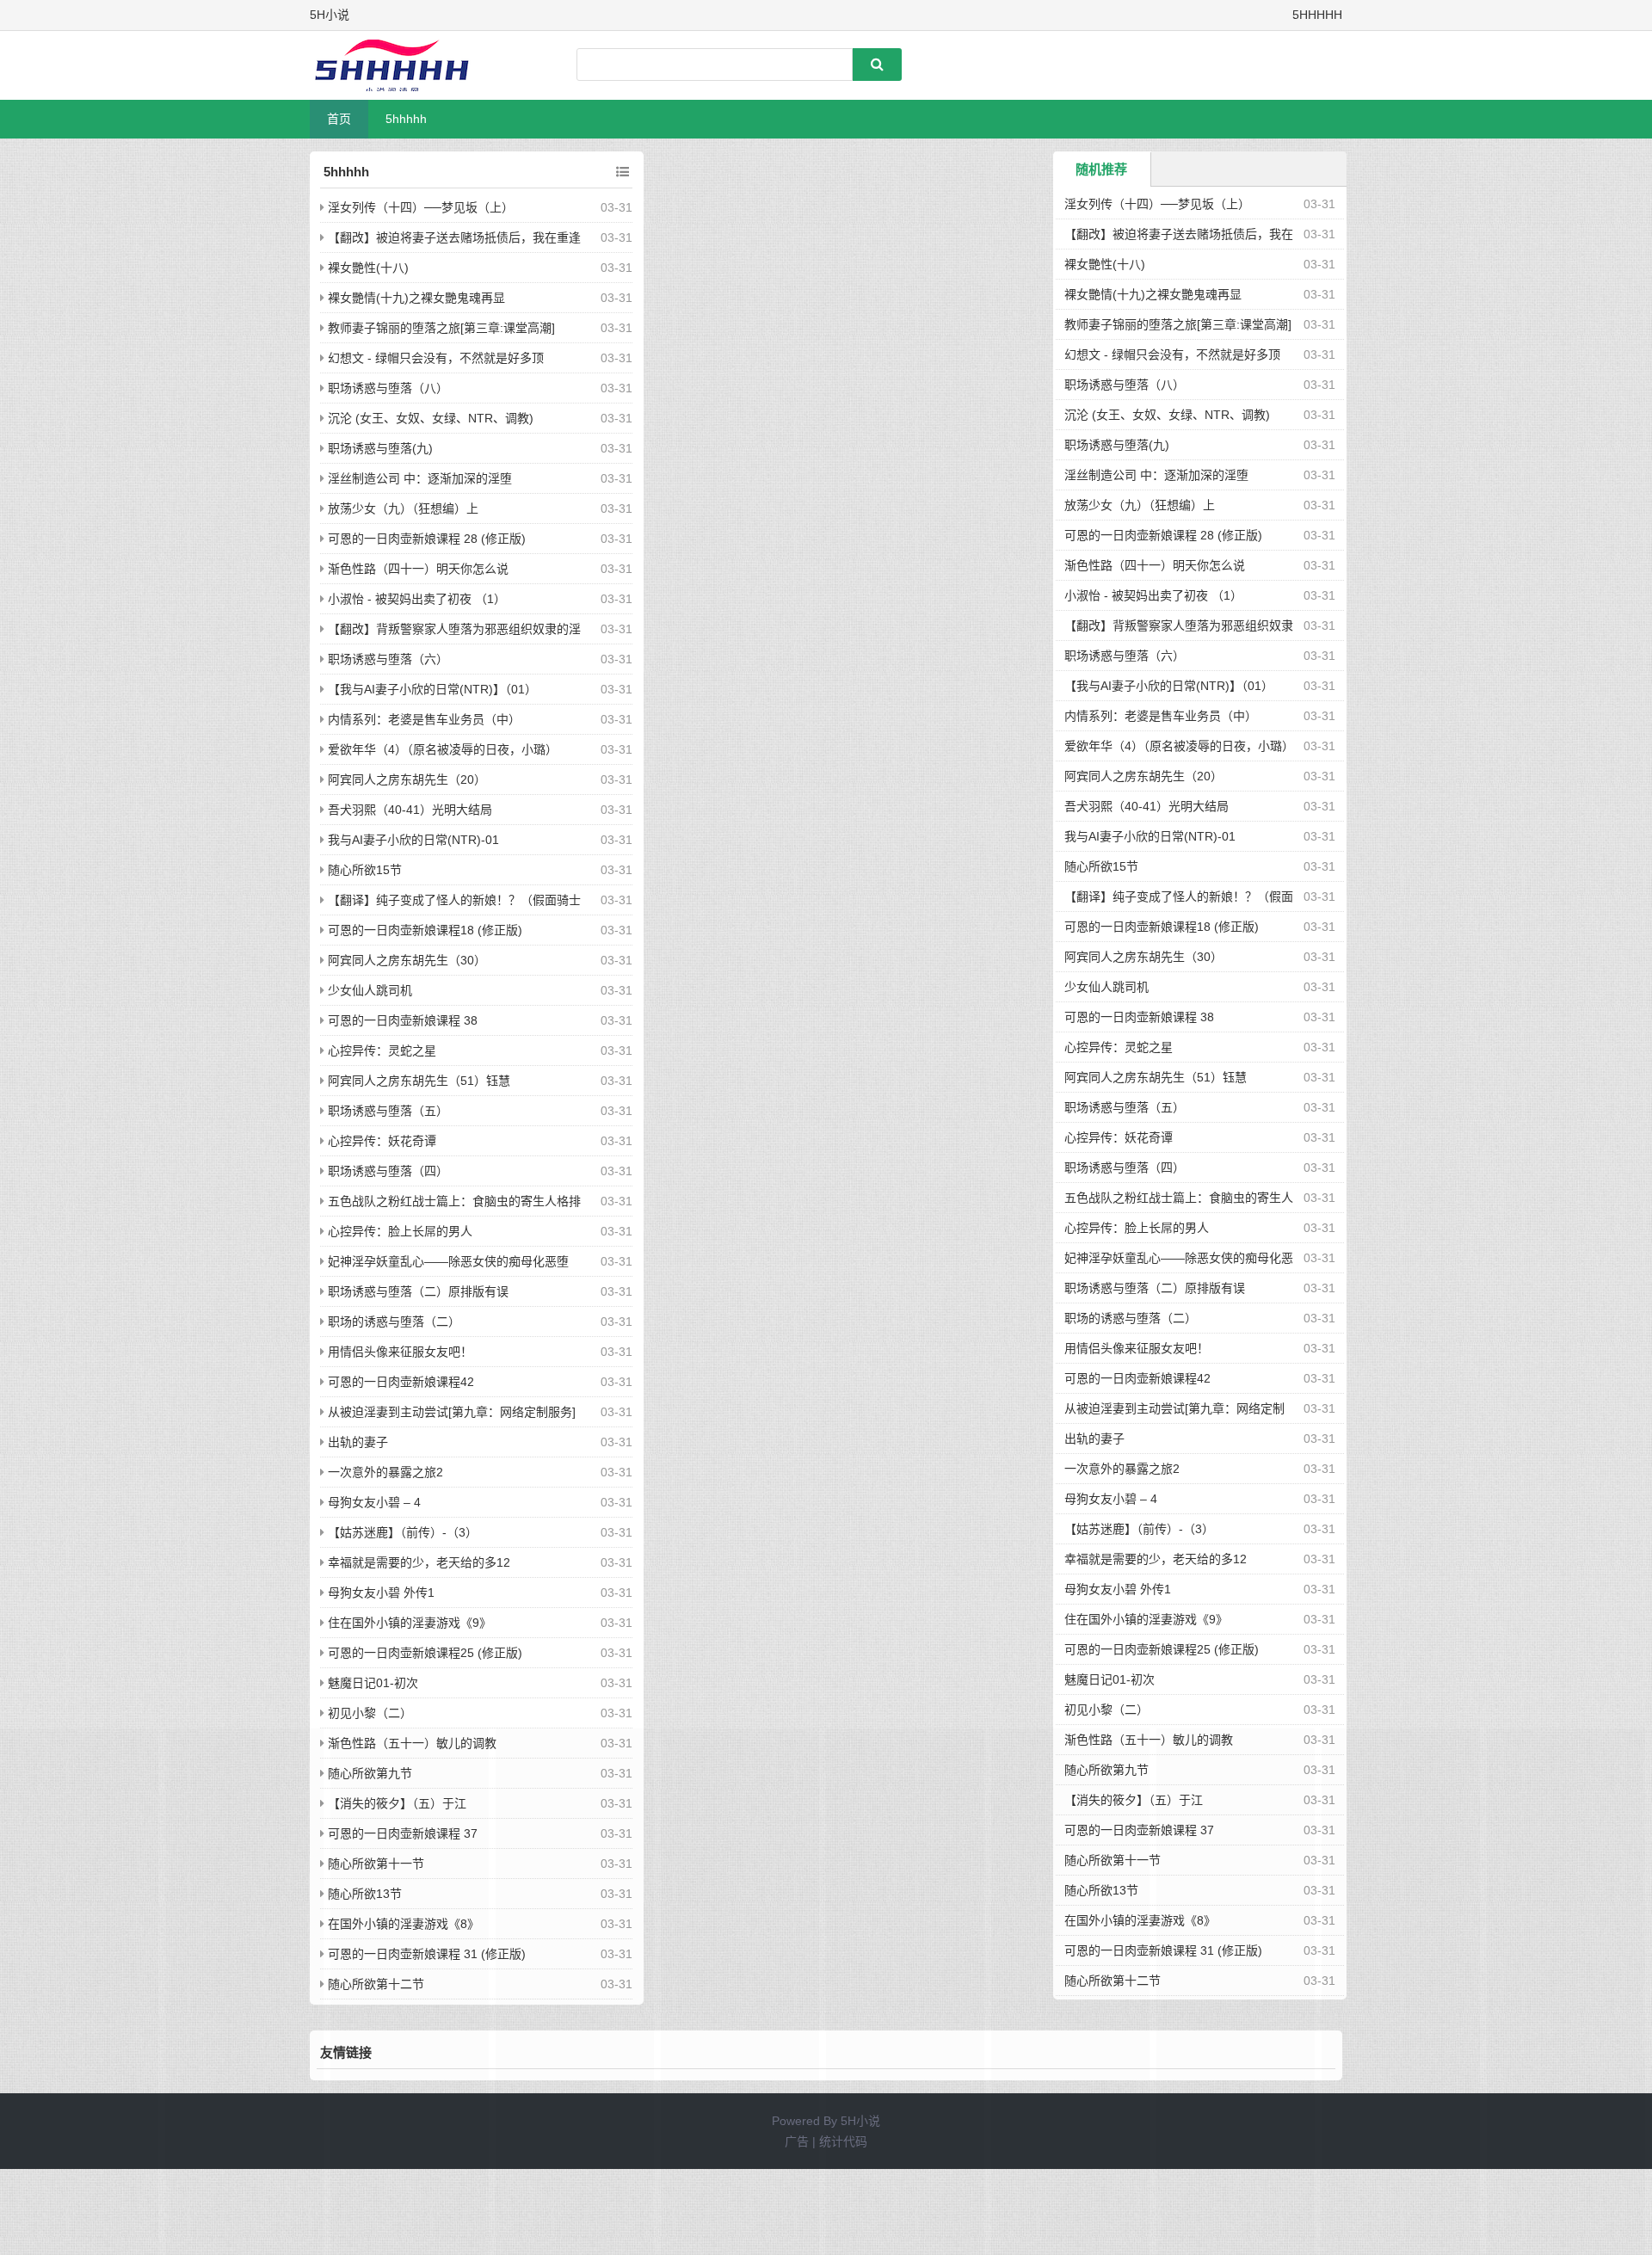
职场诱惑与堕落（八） (388, 388)
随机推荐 (1101, 169)
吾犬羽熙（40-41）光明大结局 (410, 810)
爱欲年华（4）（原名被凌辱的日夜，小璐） (443, 749)
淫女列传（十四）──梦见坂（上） (421, 207)
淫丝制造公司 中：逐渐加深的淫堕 (420, 478)
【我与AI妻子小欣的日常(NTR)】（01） (432, 689)
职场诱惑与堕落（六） (388, 659)
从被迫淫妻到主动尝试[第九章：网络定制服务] (452, 1412)
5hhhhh (406, 119)
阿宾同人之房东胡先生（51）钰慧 (419, 1081)
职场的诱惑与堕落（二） (394, 1322)
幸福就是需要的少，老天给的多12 (419, 1562)
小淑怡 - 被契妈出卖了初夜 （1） (417, 599)
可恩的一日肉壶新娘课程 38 (403, 1020)
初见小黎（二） (370, 1713)
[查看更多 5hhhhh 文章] (623, 172)
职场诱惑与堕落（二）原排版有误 (418, 1291)
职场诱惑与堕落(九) (380, 448)
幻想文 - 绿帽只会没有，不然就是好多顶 (436, 358)
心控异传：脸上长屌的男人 (400, 1231)
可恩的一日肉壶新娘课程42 (401, 1382)
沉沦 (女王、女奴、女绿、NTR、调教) (431, 418)
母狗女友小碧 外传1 (381, 1593)
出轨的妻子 (358, 1442)
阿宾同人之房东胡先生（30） (407, 960)
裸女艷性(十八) (368, 268)
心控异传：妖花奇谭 (382, 1141)
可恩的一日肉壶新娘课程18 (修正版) (425, 930)
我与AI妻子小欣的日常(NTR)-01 (413, 840)
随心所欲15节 (365, 870)
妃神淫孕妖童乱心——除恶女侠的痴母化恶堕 (448, 1261)
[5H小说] (400, 65)
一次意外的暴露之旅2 (385, 1472)
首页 (339, 119)
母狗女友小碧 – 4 (374, 1502)
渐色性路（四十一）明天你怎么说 (418, 569)
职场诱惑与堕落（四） (388, 1171)
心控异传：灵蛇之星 (382, 1050)
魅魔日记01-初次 (373, 1683)
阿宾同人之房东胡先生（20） (407, 779)
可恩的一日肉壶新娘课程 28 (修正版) (427, 539)
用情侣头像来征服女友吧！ (400, 1352)
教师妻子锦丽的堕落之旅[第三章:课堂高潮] (441, 328)
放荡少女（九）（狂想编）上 (403, 508)
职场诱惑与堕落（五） (388, 1111)
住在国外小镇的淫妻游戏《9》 (410, 1623)
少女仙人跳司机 (370, 990)
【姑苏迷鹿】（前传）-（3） (403, 1532)
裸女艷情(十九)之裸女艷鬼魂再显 (416, 298)
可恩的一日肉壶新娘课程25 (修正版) (425, 1653)
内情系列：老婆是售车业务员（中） (424, 719)
